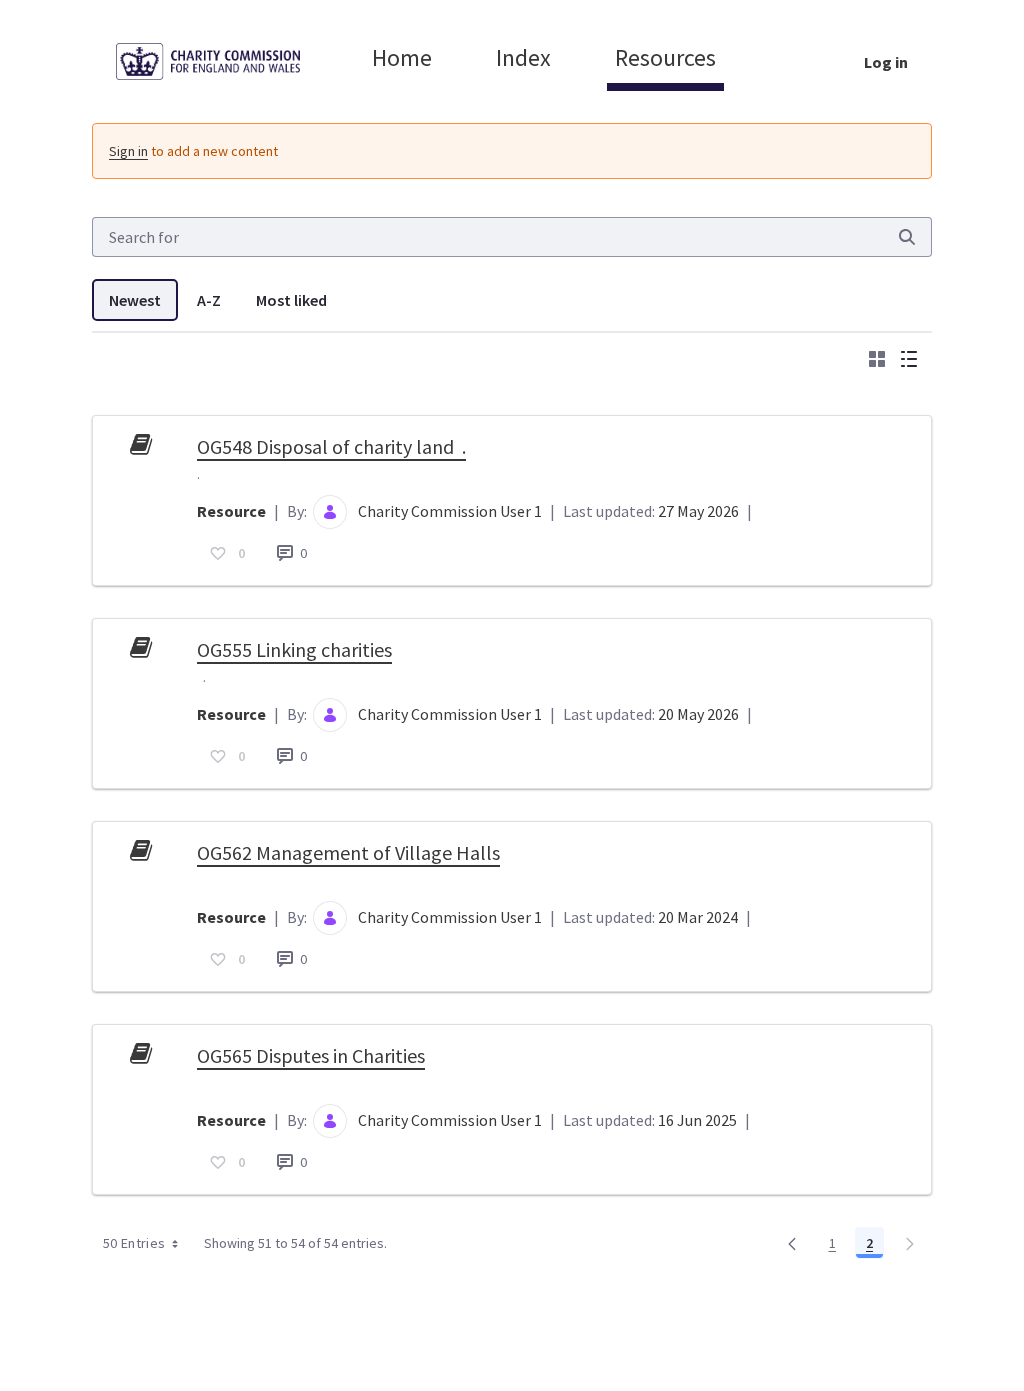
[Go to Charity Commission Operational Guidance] (224, 61)
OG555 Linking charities (294, 649)
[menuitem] (402, 57)
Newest (135, 300)
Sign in (128, 151)
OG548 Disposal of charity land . (331, 446)
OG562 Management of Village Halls (348, 852)
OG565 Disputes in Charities (311, 1055)
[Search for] (907, 237)
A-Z (209, 300)
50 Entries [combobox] (134, 1243)
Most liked (291, 300)
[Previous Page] (792, 1243)
